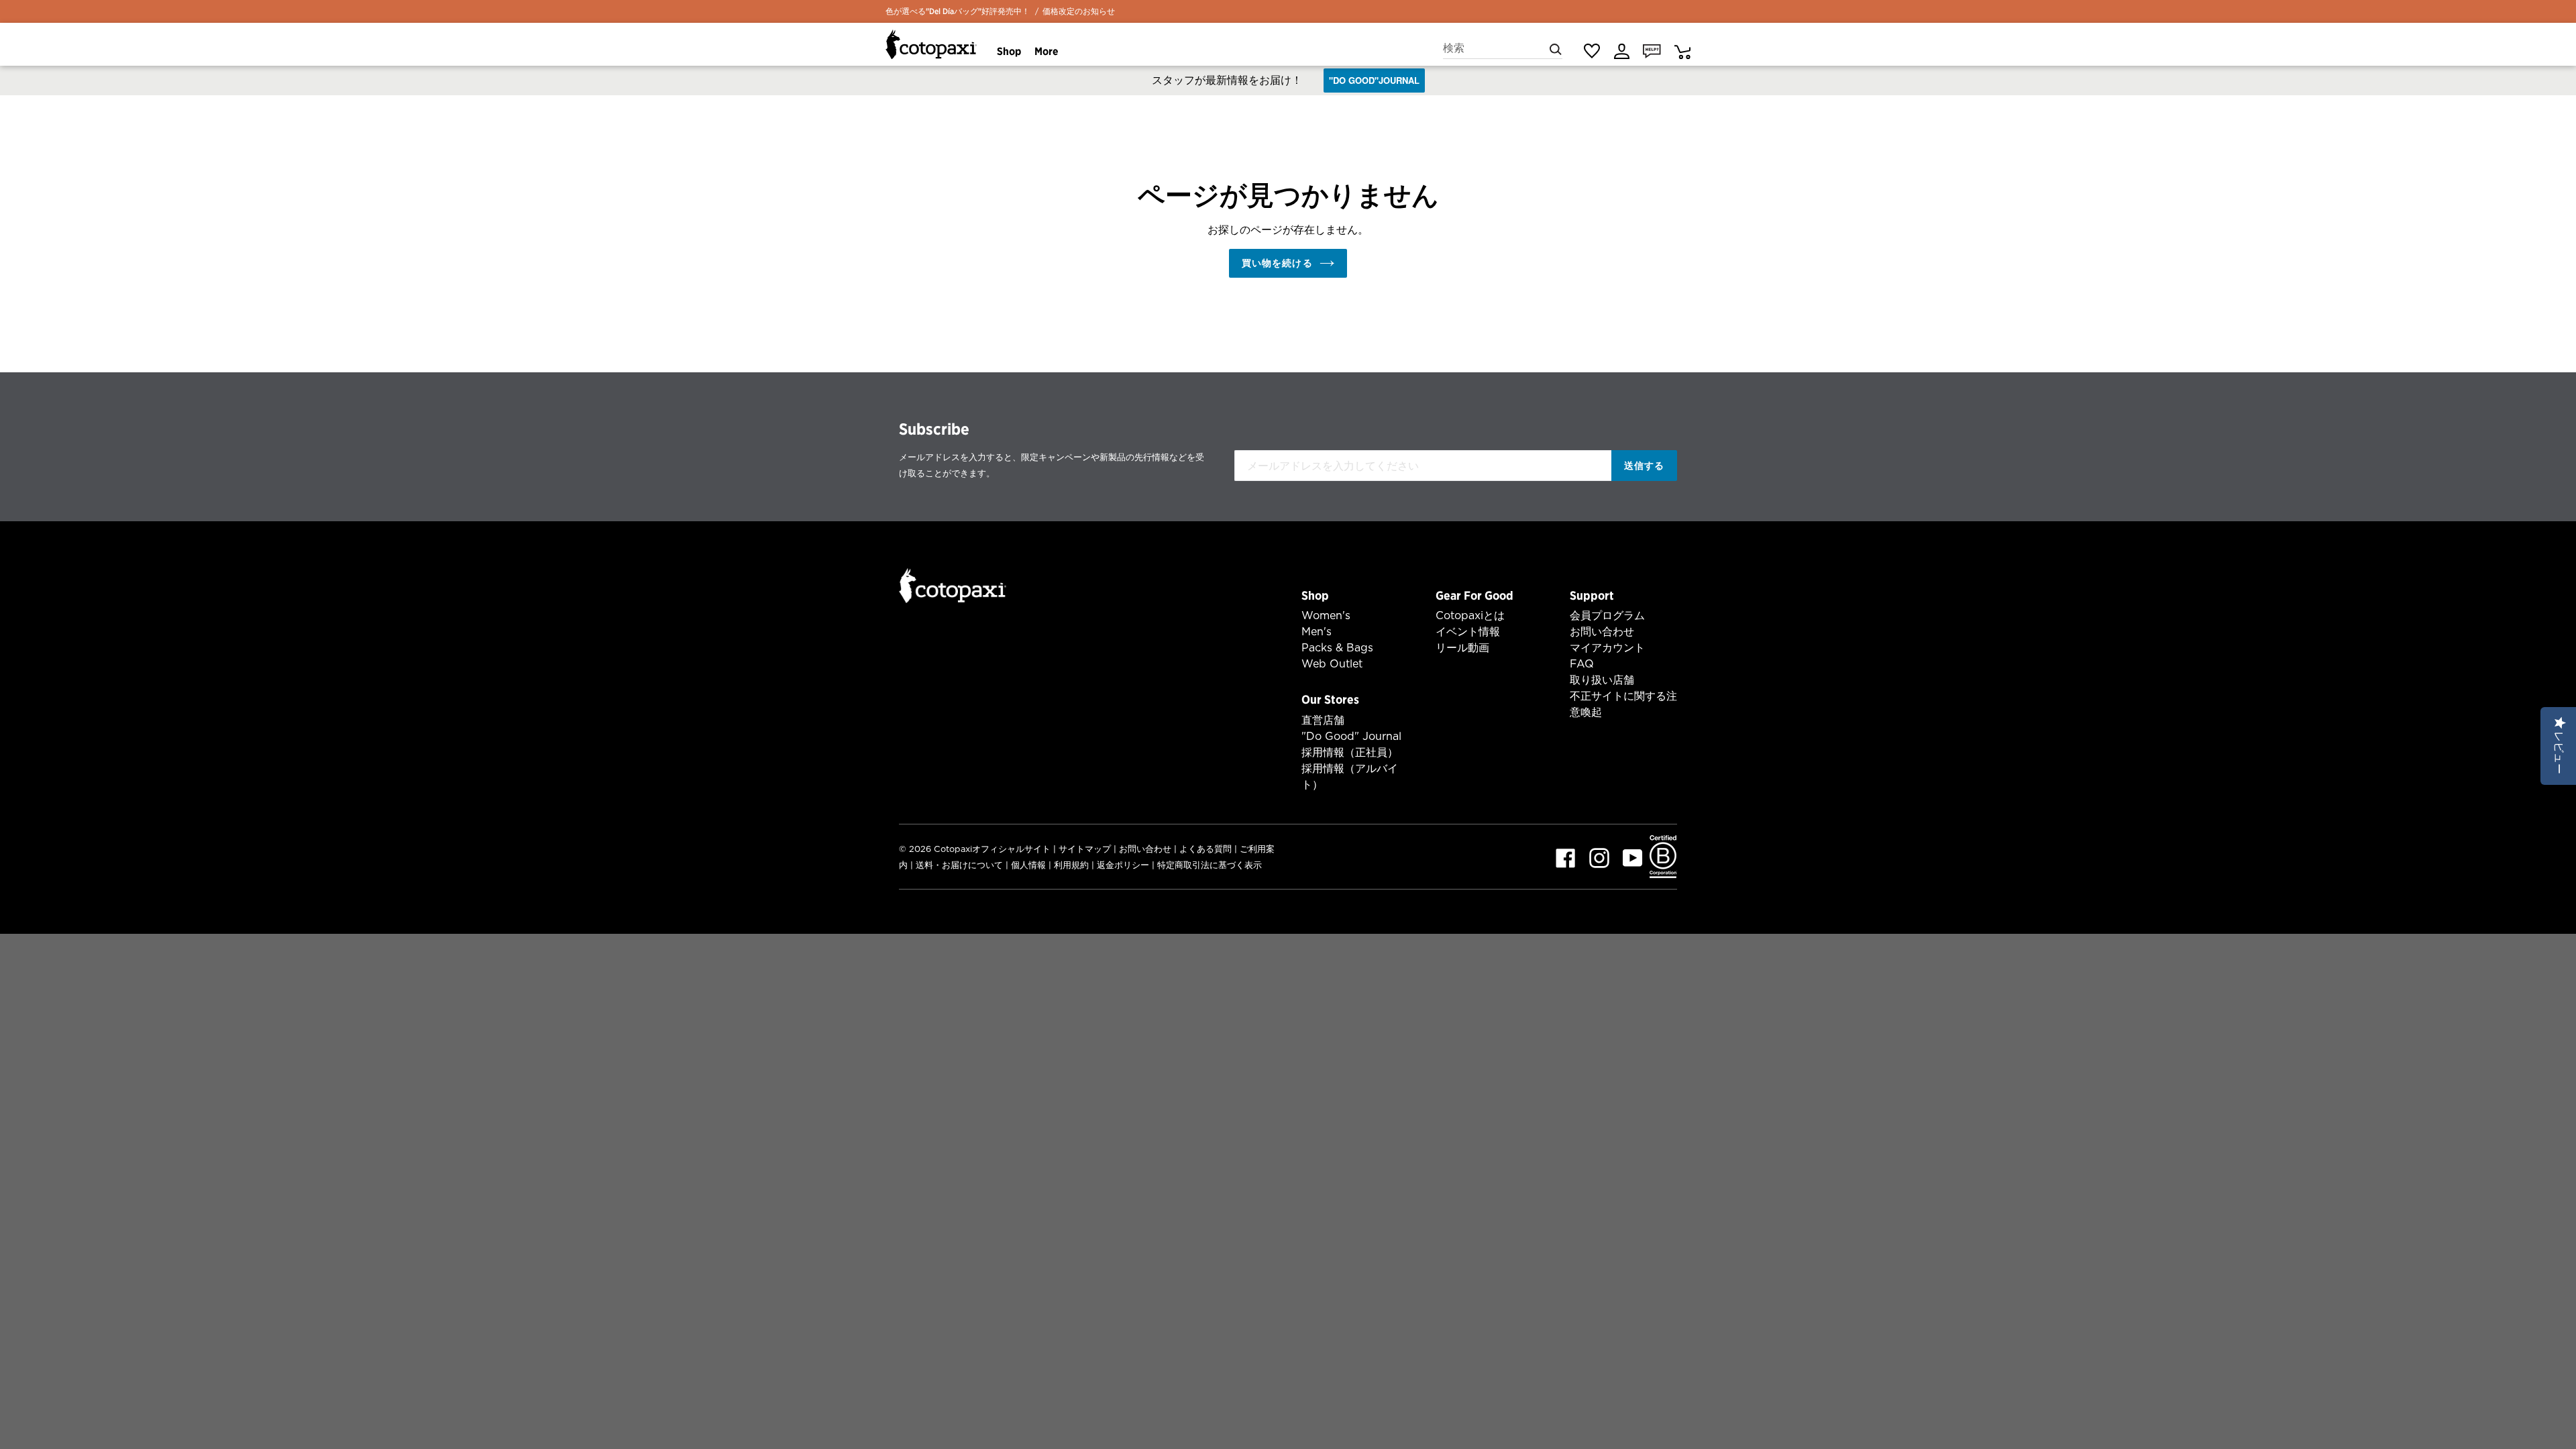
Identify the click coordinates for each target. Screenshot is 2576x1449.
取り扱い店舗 (1602, 680)
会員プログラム (1607, 615)
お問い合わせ (1602, 632)
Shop (1315, 595)
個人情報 (1028, 865)
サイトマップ (1085, 849)
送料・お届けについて (959, 865)
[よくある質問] (1652, 50)
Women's (1326, 615)
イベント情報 (1468, 632)
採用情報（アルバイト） (1350, 776)
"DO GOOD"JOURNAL (1374, 80)
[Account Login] (1622, 51)
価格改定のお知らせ (1079, 11)
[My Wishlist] (1592, 51)
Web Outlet (1332, 664)
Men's (1317, 632)
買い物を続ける (1277, 263)
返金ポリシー (1123, 865)
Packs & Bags (1337, 648)
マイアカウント (1607, 648)
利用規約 (1071, 865)
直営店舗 (1323, 720)
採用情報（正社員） (1350, 752)
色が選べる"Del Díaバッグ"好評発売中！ (958, 11)
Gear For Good (1474, 595)
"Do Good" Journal (1351, 736)
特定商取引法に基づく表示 (1210, 865)
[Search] (1556, 48)
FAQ (1582, 664)
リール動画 (1462, 648)
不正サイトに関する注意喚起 (1623, 704)
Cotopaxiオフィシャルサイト (992, 849)
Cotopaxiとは (1470, 615)
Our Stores (1330, 699)
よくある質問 (1205, 849)
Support (1592, 595)
